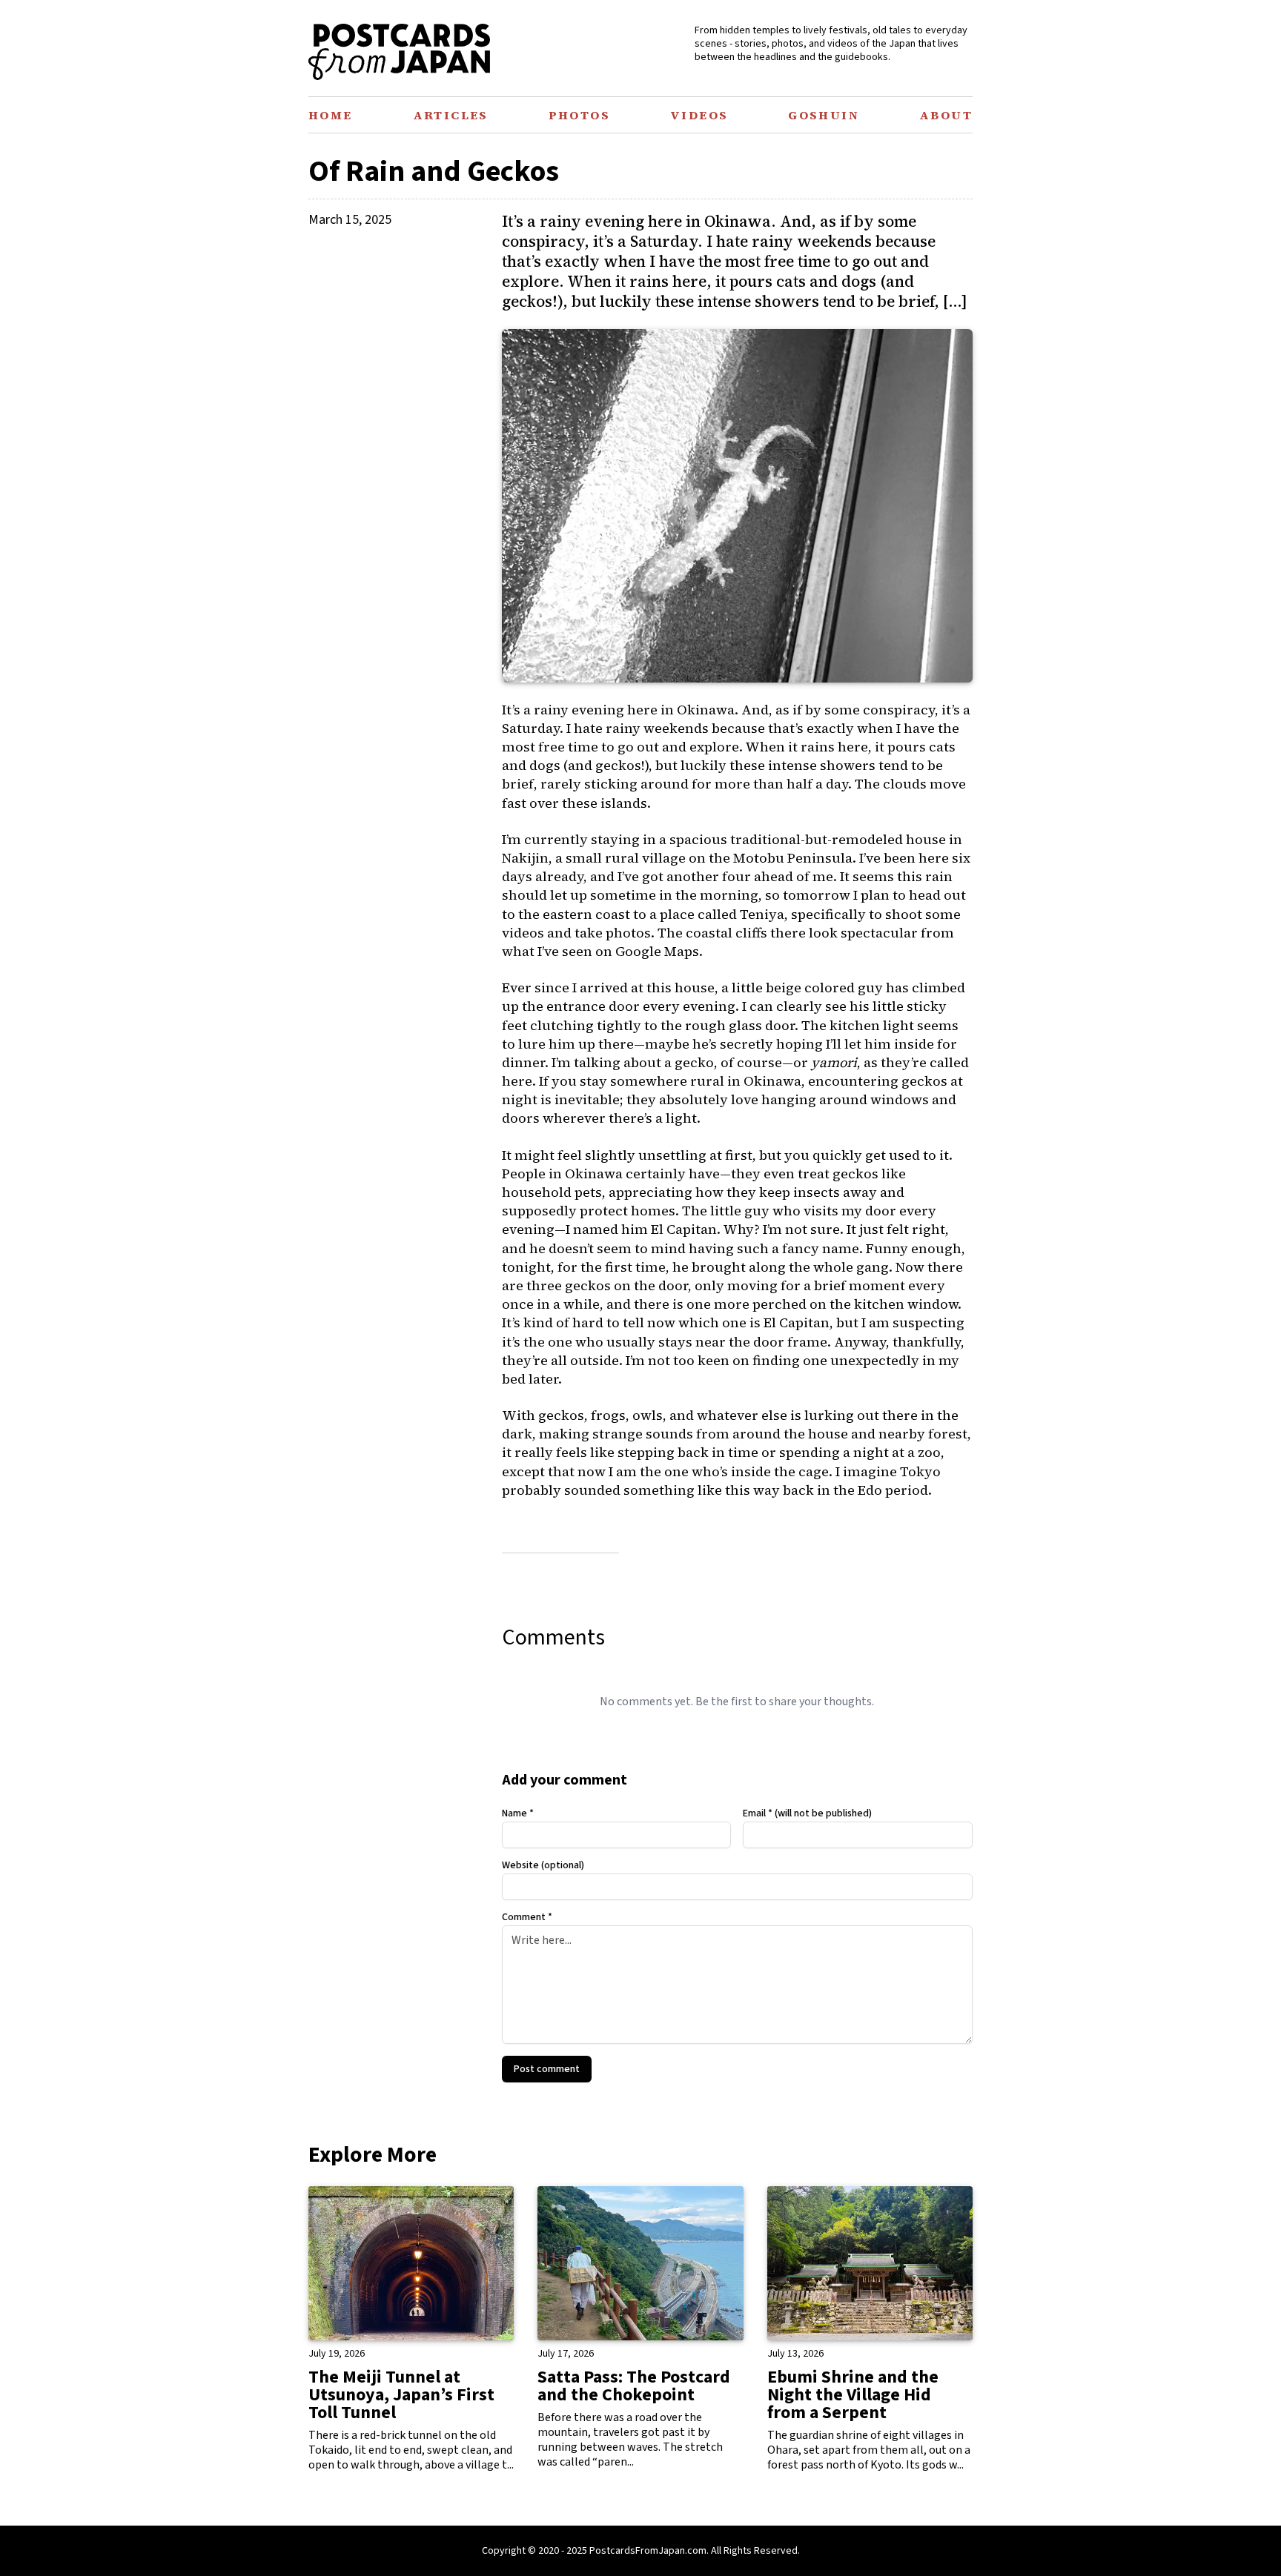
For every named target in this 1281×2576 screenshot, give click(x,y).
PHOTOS (579, 115)
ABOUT (946, 115)
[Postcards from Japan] (399, 52)
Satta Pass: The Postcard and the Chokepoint (634, 2386)
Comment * (527, 1917)
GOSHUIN (824, 115)
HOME (331, 115)
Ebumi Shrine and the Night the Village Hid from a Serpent (853, 2395)
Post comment (547, 2069)
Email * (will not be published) (807, 1813)
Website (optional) (543, 1865)
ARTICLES (451, 115)
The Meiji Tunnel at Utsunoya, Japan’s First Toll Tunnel (401, 2395)
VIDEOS (699, 115)
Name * (518, 1813)
